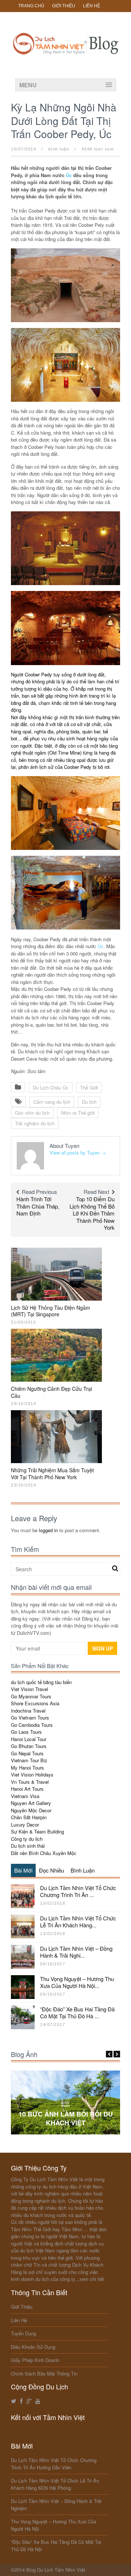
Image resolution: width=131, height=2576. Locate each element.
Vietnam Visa (25, 1796)
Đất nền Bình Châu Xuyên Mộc (44, 1853)
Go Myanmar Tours (31, 1696)
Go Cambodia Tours (32, 1725)
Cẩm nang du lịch (52, 1102)
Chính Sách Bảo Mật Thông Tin (44, 2373)
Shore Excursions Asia (35, 1703)
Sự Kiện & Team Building (37, 1831)
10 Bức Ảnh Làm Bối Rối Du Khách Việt (66, 2118)
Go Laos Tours (26, 1732)
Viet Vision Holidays (32, 1774)
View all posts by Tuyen (78, 1152)
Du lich (89, 1102)
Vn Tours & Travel (30, 1782)
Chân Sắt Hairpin (29, 1817)
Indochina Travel (28, 1711)
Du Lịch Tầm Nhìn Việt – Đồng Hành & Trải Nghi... (76, 1952)
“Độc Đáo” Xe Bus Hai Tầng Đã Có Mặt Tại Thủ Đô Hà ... (77, 2013)
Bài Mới (23, 1870)
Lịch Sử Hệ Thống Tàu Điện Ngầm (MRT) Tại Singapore (51, 1311)
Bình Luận (83, 1870)
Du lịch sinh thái (28, 1846)
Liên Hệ (92, 6)
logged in (48, 1530)
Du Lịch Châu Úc (51, 1087)
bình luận (59, 149)
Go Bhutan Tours (29, 1746)
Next (117, 2054)
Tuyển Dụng (23, 2333)
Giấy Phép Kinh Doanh (35, 2360)
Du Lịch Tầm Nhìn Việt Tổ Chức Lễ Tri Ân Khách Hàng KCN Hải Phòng (55, 2484)
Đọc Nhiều (51, 1870)
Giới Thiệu (64, 6)
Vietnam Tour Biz (29, 1760)
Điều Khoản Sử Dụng (33, 2347)
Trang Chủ (31, 6)
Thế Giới (89, 1087)
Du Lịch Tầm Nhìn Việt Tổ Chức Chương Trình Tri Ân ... (78, 1891)
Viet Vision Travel (29, 1689)
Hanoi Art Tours (27, 1789)
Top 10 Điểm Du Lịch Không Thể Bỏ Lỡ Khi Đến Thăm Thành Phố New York (92, 1213)
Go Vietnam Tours (30, 1718)
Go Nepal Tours (27, 1753)
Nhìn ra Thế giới (78, 1113)
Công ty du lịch (27, 1839)
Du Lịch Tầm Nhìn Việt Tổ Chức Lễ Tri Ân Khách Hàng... (78, 1922)
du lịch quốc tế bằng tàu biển (41, 1682)
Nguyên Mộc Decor (31, 1810)
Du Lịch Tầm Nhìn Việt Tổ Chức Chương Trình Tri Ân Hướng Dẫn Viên (54, 2464)
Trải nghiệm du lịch (35, 1123)
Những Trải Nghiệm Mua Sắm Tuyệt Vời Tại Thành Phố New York (52, 1473)
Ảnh (65, 2103)
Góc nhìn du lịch (32, 1113)
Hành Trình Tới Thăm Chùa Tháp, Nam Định (38, 1206)
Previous (109, 2054)
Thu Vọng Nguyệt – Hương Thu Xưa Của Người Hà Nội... (77, 1982)
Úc (69, 175)
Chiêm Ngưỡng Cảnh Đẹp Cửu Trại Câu (51, 1392)
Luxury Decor (25, 1825)
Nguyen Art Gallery (31, 1803)
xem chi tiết (92, 2279)
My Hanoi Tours (27, 1768)
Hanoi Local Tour (29, 1739)
